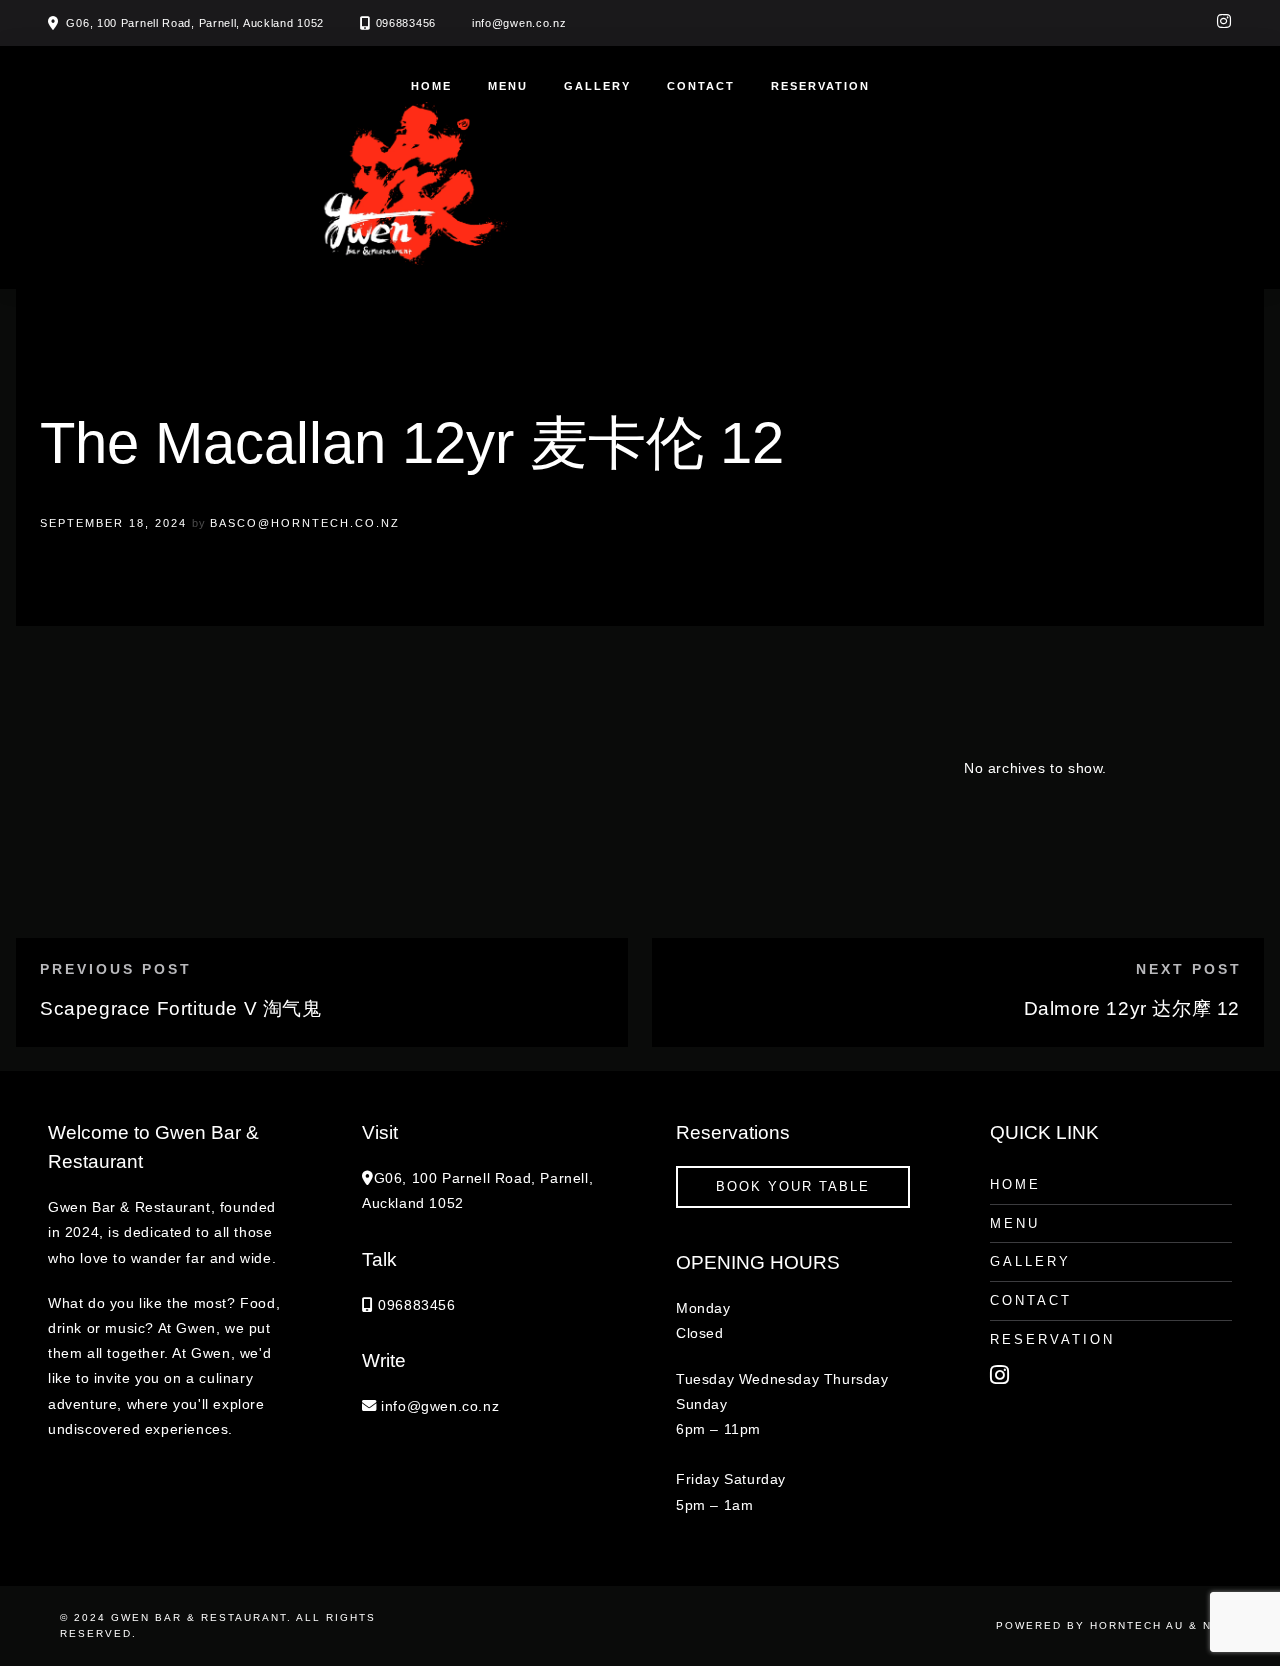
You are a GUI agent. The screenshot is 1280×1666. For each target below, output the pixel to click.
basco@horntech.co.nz (305, 523)
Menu (508, 86)
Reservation (820, 86)
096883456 (406, 23)
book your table (793, 1186)
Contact (701, 86)
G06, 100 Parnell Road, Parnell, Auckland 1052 (195, 23)
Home (431, 86)
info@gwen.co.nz (519, 23)
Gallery (597, 86)
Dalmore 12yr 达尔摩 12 (1132, 1008)
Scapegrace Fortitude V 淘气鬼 (181, 1008)
